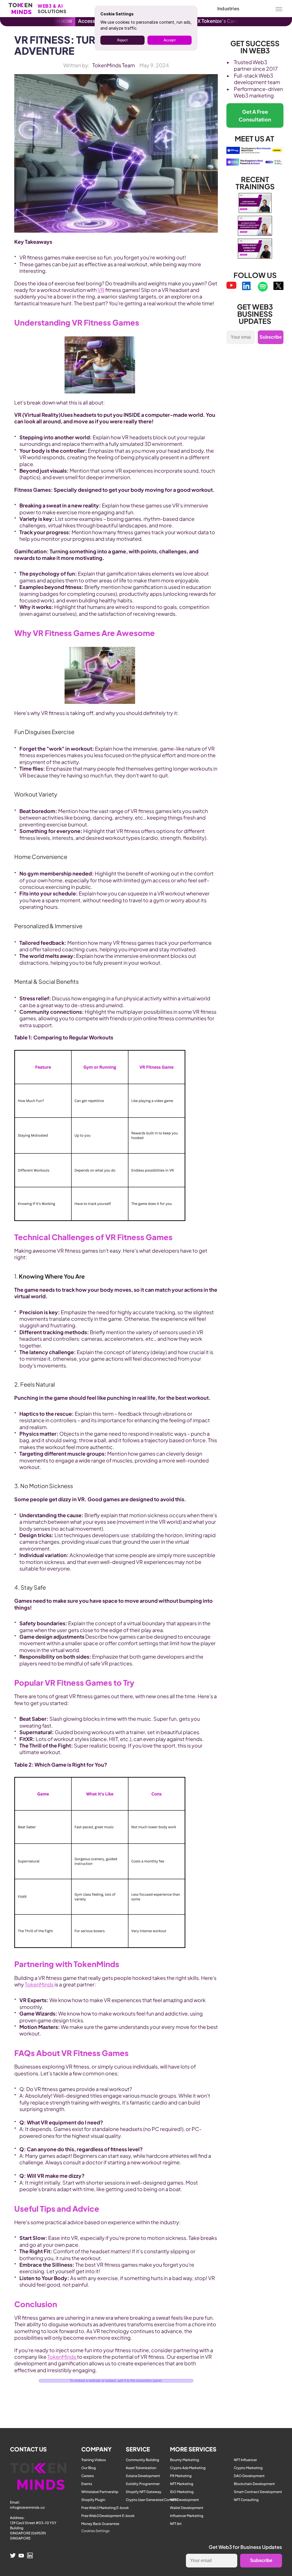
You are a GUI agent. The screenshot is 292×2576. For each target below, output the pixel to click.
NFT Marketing (182, 2484)
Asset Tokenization (141, 2468)
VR (101, 290)
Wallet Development (187, 2508)
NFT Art (176, 2524)
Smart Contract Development (258, 2492)
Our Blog (89, 2468)
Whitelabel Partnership (100, 2492)
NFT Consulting (246, 2500)
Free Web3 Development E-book (108, 2516)
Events (87, 2484)
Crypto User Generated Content (152, 2500)
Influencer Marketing (187, 2516)
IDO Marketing (182, 2492)
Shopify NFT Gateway (144, 2492)
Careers (88, 2476)
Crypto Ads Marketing (188, 2468)
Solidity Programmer (143, 2484)
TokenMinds (39, 1984)
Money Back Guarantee (100, 2524)
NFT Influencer (245, 2460)
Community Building (142, 2460)
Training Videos (94, 2460)
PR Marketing (181, 2476)
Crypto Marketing (248, 2468)
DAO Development (249, 2476)
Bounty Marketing (184, 2460)
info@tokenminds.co (27, 2507)
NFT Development (184, 2500)
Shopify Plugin (93, 2500)
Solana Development (143, 2476)
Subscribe (271, 337)
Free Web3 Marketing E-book (105, 2508)
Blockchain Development (254, 2484)
